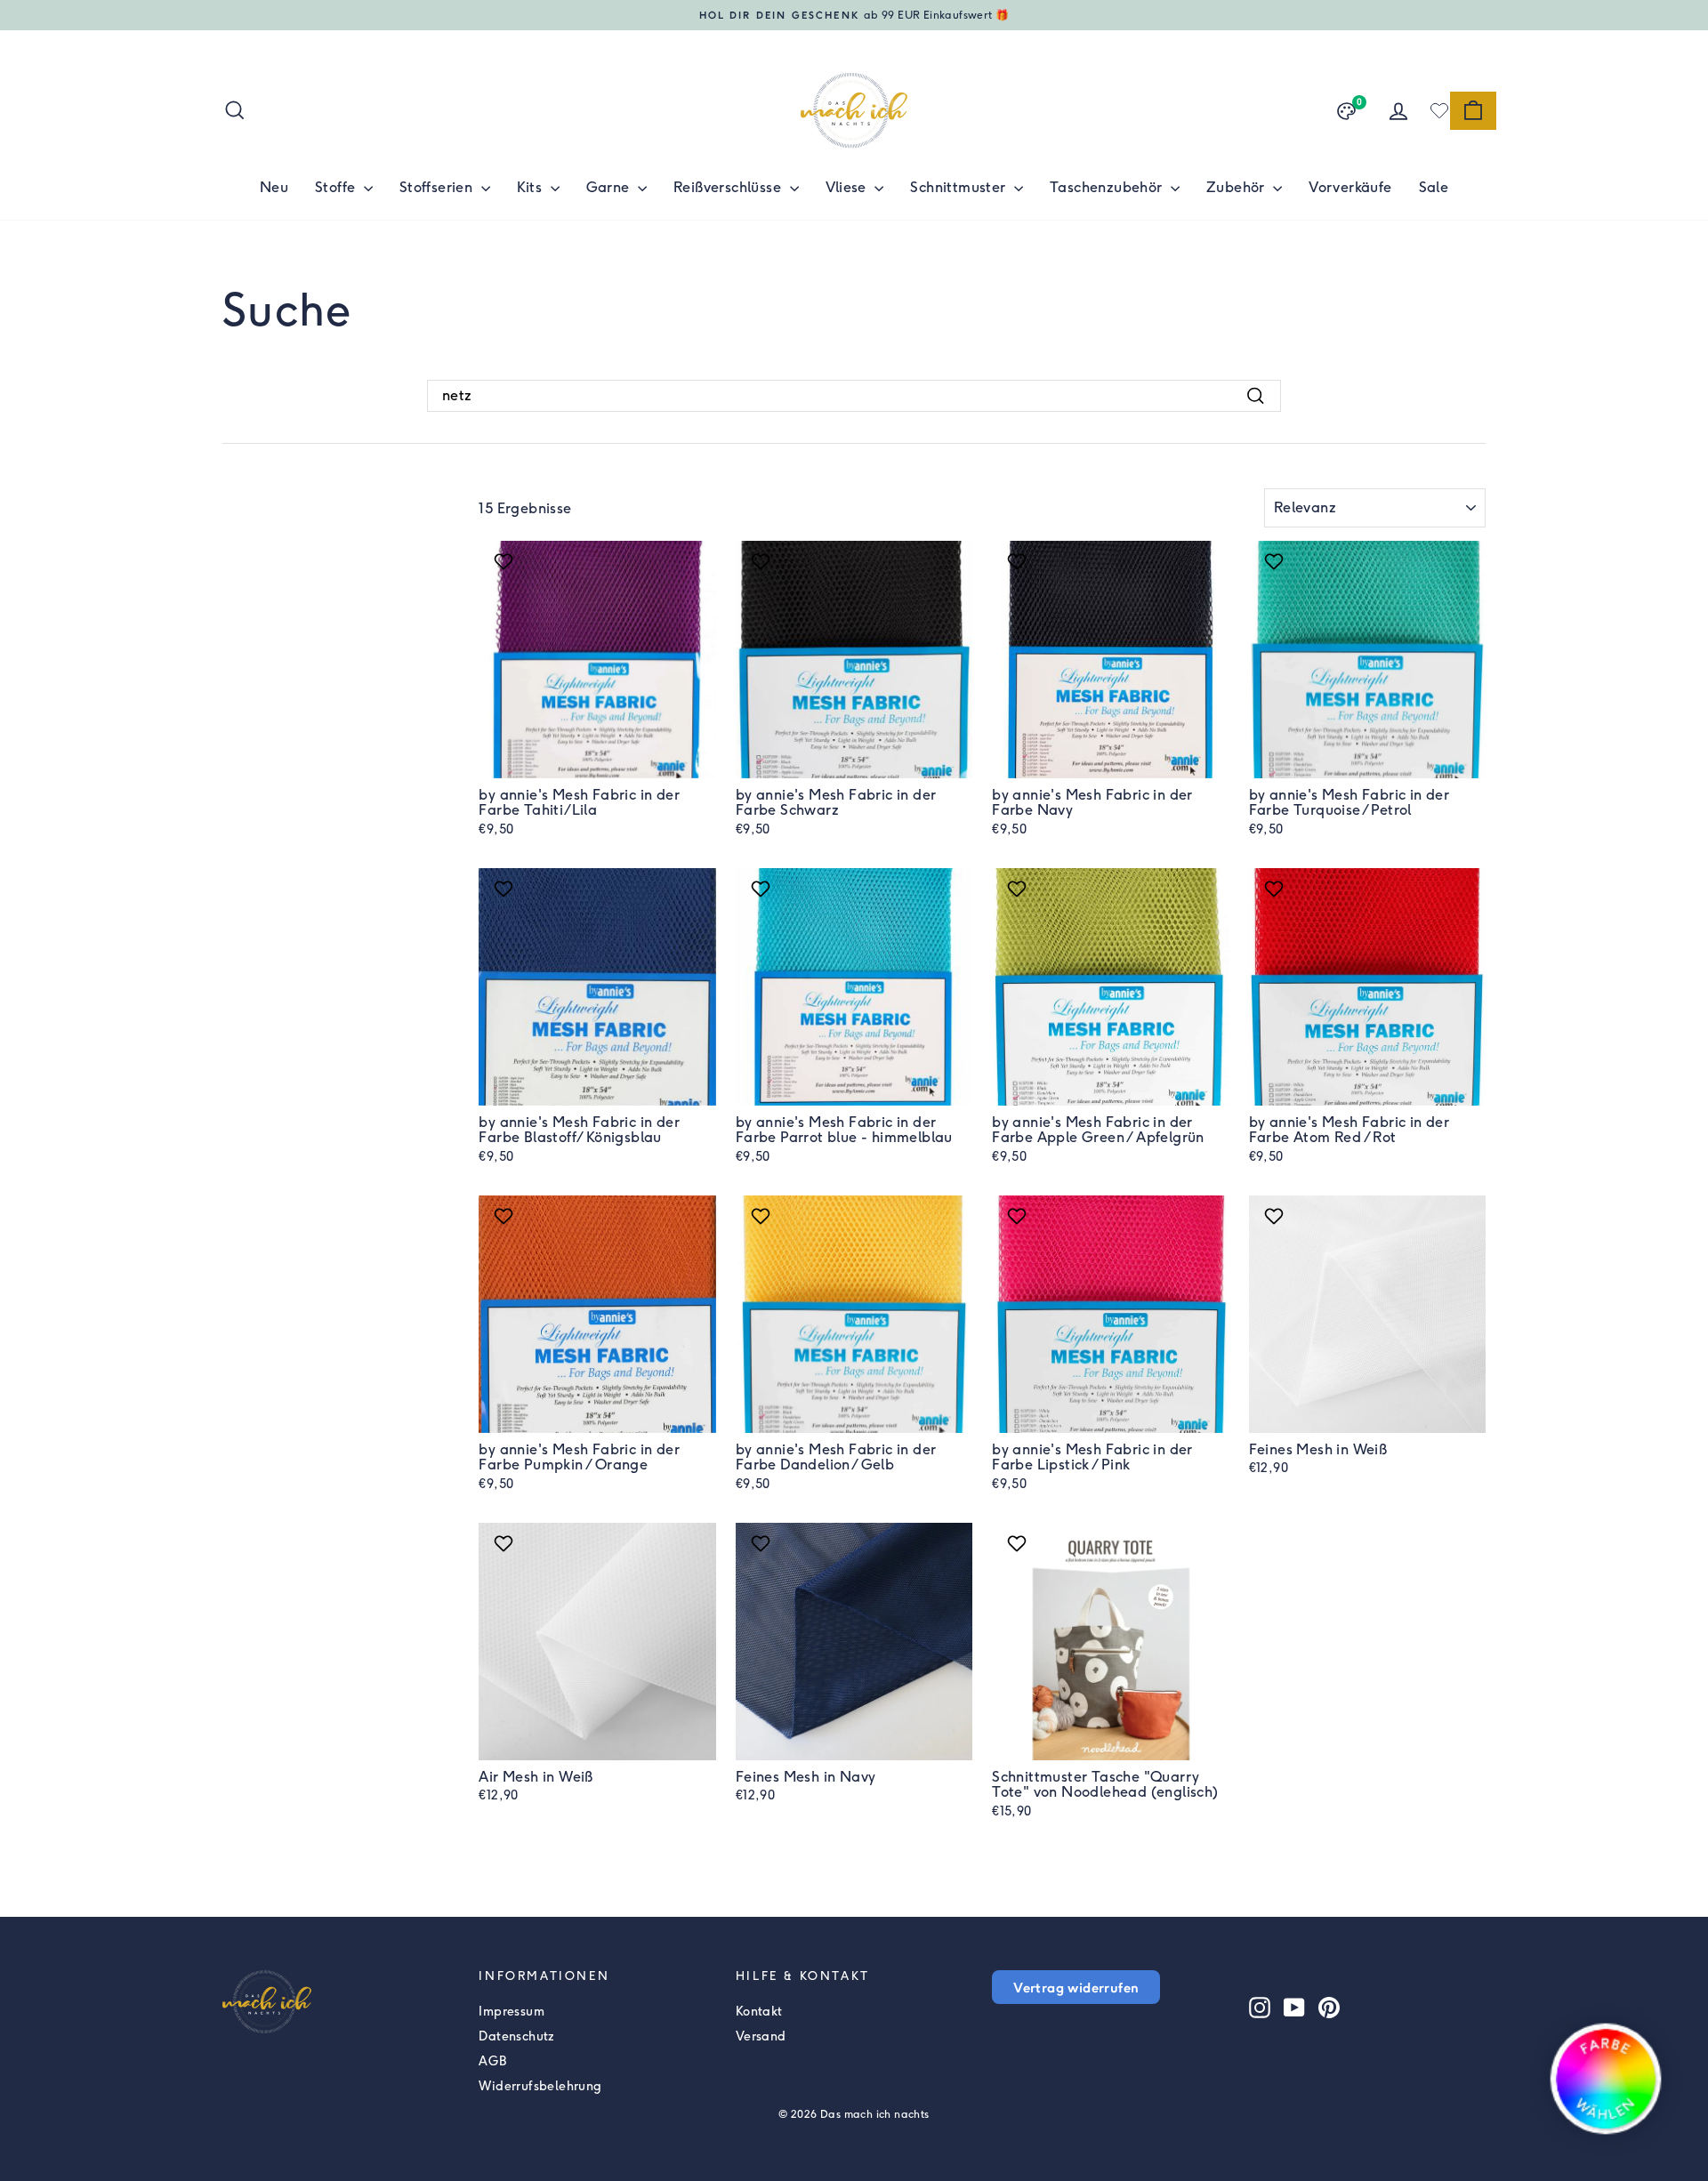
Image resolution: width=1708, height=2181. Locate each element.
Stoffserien (438, 187)
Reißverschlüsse (729, 187)
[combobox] (854, 396)
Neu (274, 187)
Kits (532, 187)
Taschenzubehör (1108, 187)
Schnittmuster (960, 187)
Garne (610, 187)
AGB (492, 2061)
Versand (761, 2036)
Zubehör (1237, 187)
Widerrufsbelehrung (540, 2086)
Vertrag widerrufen (1076, 1987)
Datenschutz (516, 2036)
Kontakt (759, 2012)
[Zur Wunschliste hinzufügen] (506, 561)
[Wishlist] (1439, 110)
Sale (1434, 187)
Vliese (848, 187)
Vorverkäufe (1350, 187)
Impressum (512, 2012)
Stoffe (337, 187)
